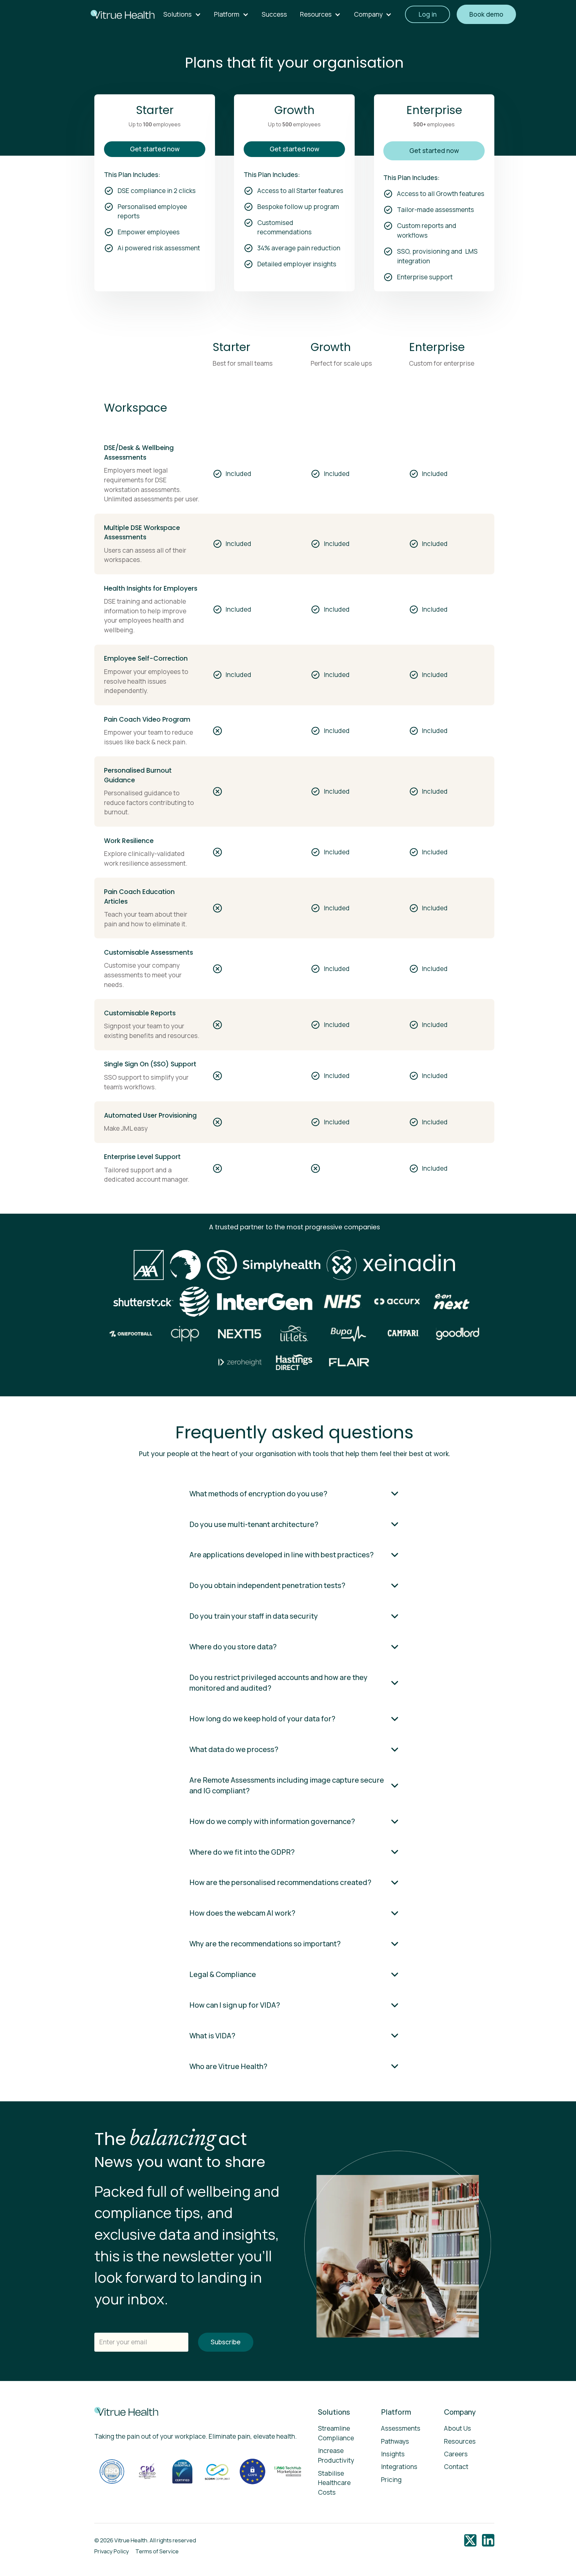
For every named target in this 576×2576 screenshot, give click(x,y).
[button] (182, 14)
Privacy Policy (112, 2551)
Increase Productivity (336, 2455)
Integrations (399, 2467)
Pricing (391, 2480)
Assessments (401, 2428)
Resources (460, 2441)
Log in (427, 14)
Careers (456, 2454)
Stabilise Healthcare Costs (334, 2483)
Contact (456, 2467)
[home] (121, 14)
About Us (457, 2428)
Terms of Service (157, 2551)
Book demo (486, 14)
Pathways (395, 2441)
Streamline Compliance (336, 2433)
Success (274, 14)
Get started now (155, 149)
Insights (393, 2454)
